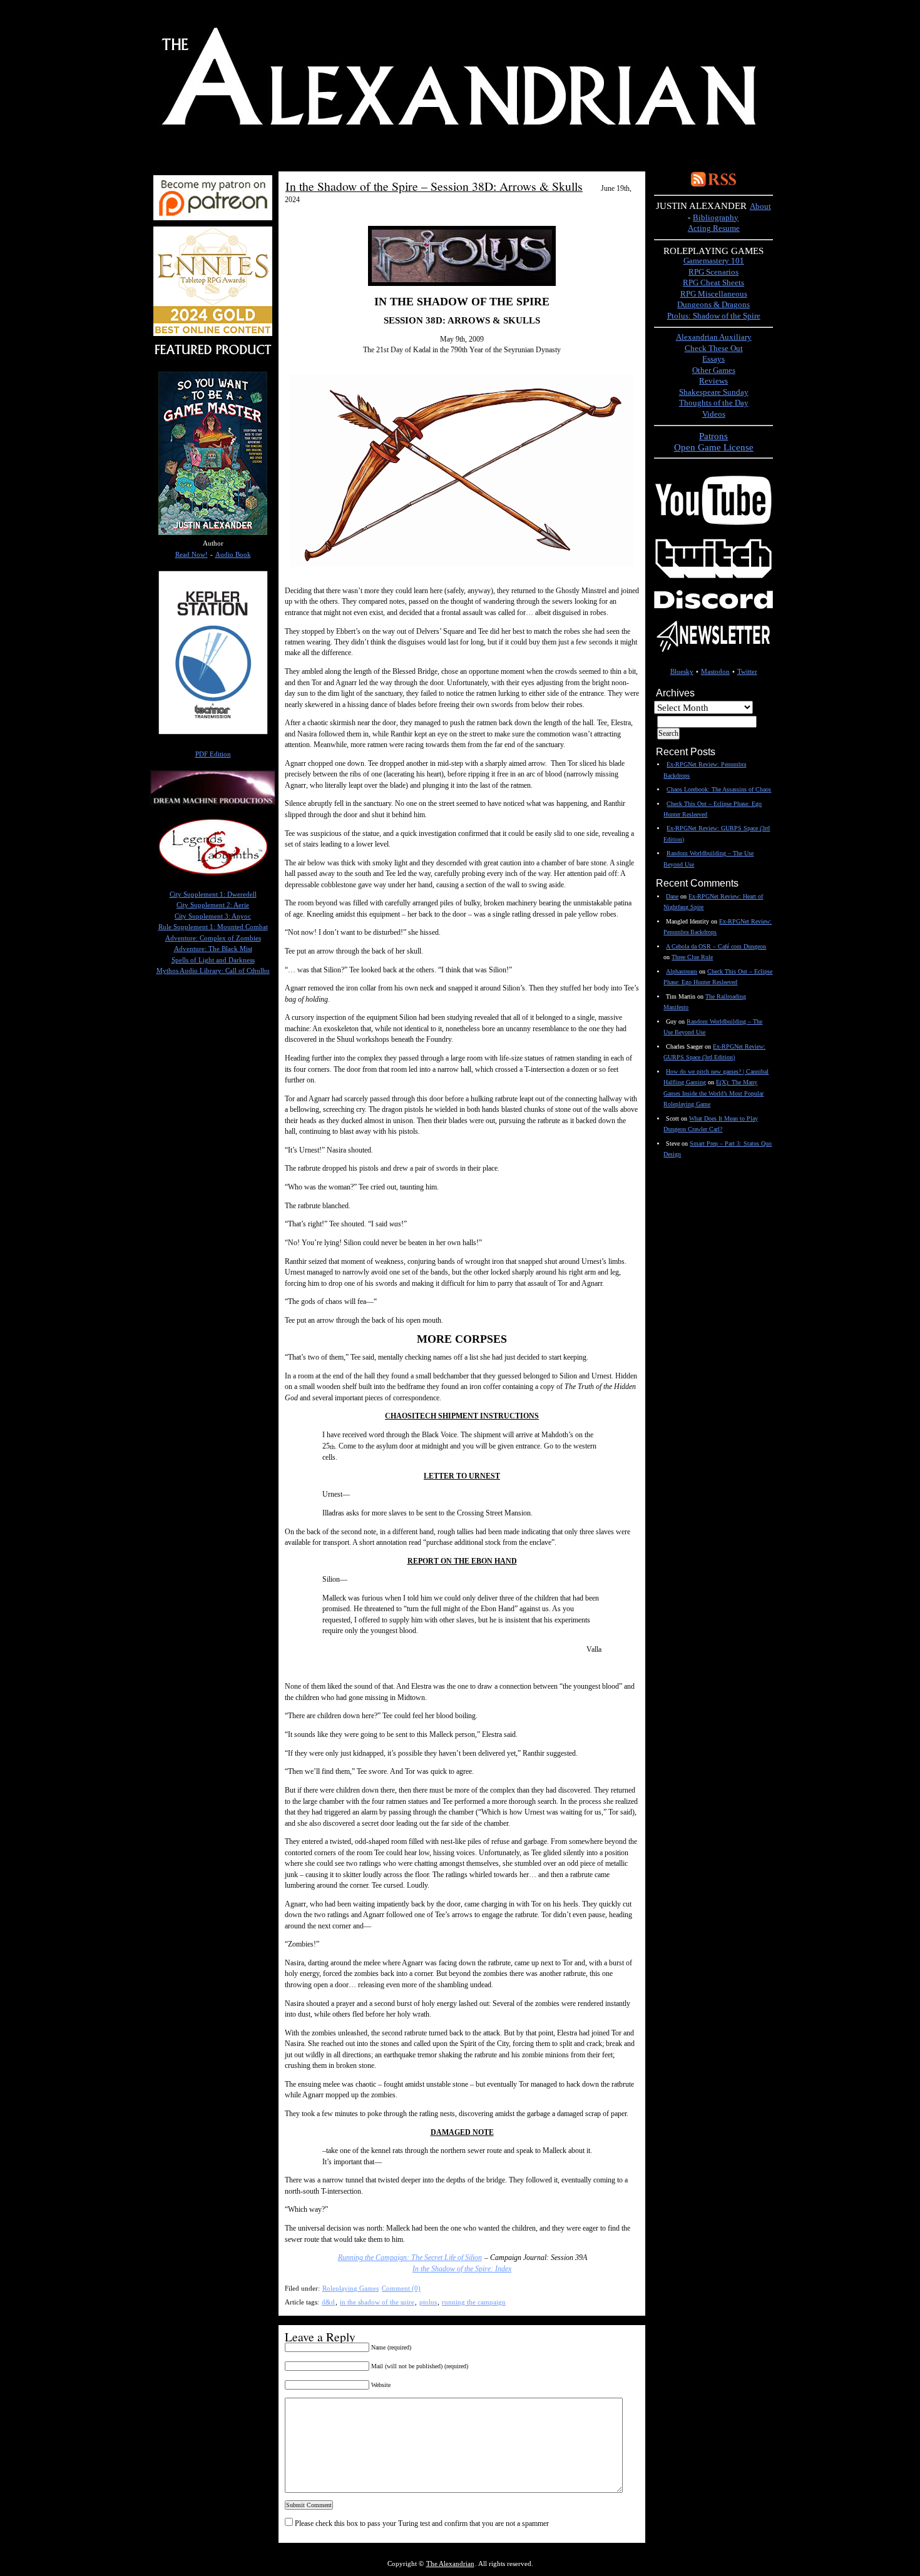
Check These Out (714, 349)
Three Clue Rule (692, 957)
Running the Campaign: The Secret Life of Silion (410, 2258)
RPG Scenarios (713, 272)
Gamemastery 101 (714, 261)
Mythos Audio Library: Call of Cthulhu (213, 971)
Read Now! (192, 555)
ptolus (428, 2302)
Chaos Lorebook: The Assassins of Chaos (719, 789)
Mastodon (715, 672)
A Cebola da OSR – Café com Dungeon (716, 946)
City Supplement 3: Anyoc (213, 916)
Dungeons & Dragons (713, 305)
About (760, 206)
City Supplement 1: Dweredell (213, 894)
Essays (713, 359)
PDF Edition (213, 754)
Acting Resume (714, 228)
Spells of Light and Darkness (213, 960)
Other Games (714, 370)
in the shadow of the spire (377, 2302)
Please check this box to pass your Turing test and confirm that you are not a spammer (421, 2523)
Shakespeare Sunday (714, 392)
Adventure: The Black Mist (213, 949)
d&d (328, 2302)
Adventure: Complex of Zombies (213, 938)
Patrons (713, 436)
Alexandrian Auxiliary (714, 337)
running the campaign (474, 2302)
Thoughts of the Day (714, 403)
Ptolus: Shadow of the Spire (714, 316)
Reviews (713, 381)
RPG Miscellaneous (714, 294)
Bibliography (716, 218)
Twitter (747, 672)
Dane (672, 896)
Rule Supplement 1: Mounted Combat (213, 927)
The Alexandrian (450, 2564)
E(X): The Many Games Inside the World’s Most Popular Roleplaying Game (713, 1093)
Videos (714, 414)
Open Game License (714, 447)
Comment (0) (401, 2288)
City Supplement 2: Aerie (213, 905)
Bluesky (682, 672)
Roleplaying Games (350, 2288)
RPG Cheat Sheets (713, 283)
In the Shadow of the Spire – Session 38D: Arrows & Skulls (434, 186)
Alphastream (682, 971)
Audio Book (233, 555)
